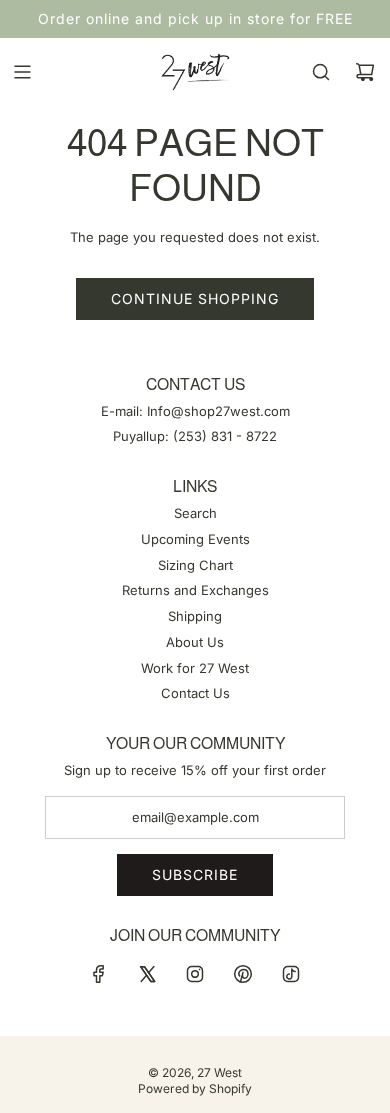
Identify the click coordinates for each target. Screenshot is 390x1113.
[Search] (321, 72)
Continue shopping (195, 298)
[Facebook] (99, 974)
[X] (147, 974)
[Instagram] (195, 974)
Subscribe (195, 874)
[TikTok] (291, 974)
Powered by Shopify (195, 1088)
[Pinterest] (243, 974)
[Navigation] (22, 72)
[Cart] (365, 72)
